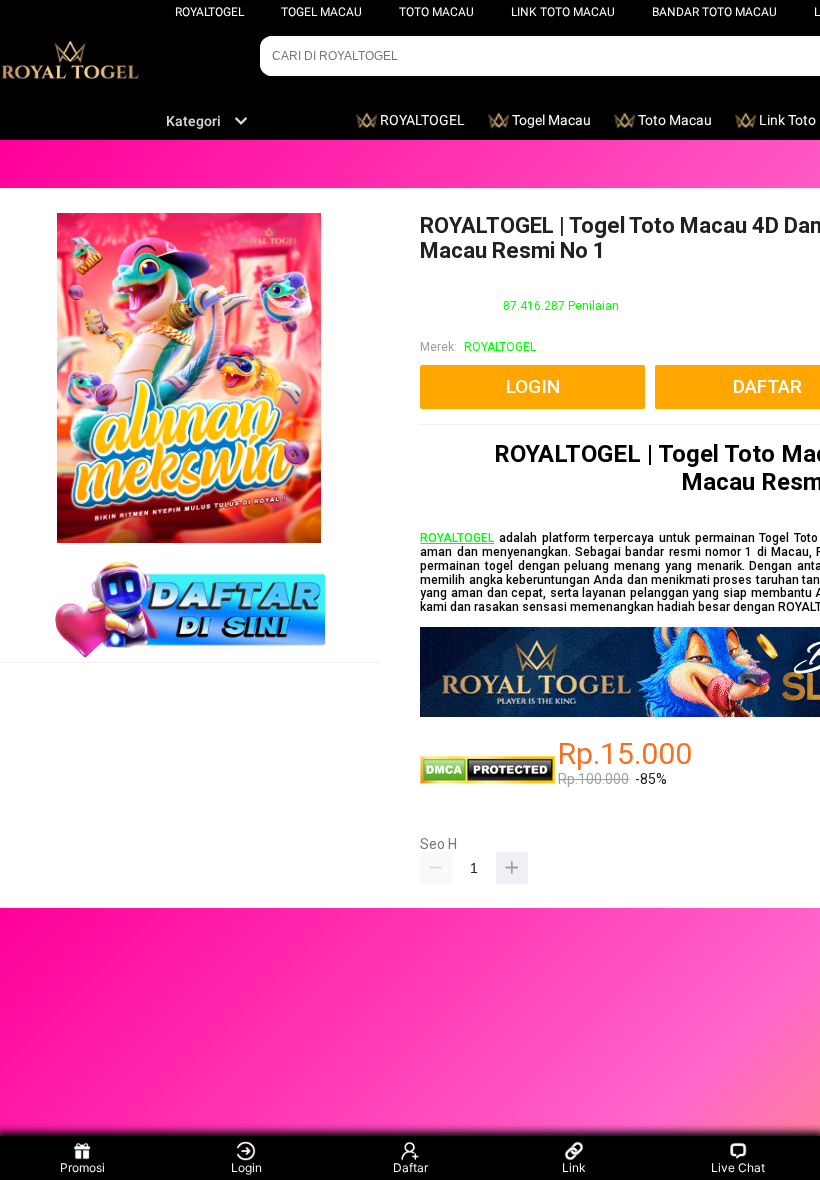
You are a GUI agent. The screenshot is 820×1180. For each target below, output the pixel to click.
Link (574, 1167)
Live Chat (738, 1167)
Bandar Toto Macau (714, 12)
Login (246, 1167)
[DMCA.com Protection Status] (487, 780)
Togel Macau (321, 12)
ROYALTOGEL (209, 12)
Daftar (410, 1167)
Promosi (82, 1167)
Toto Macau (436, 12)
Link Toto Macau (563, 12)
